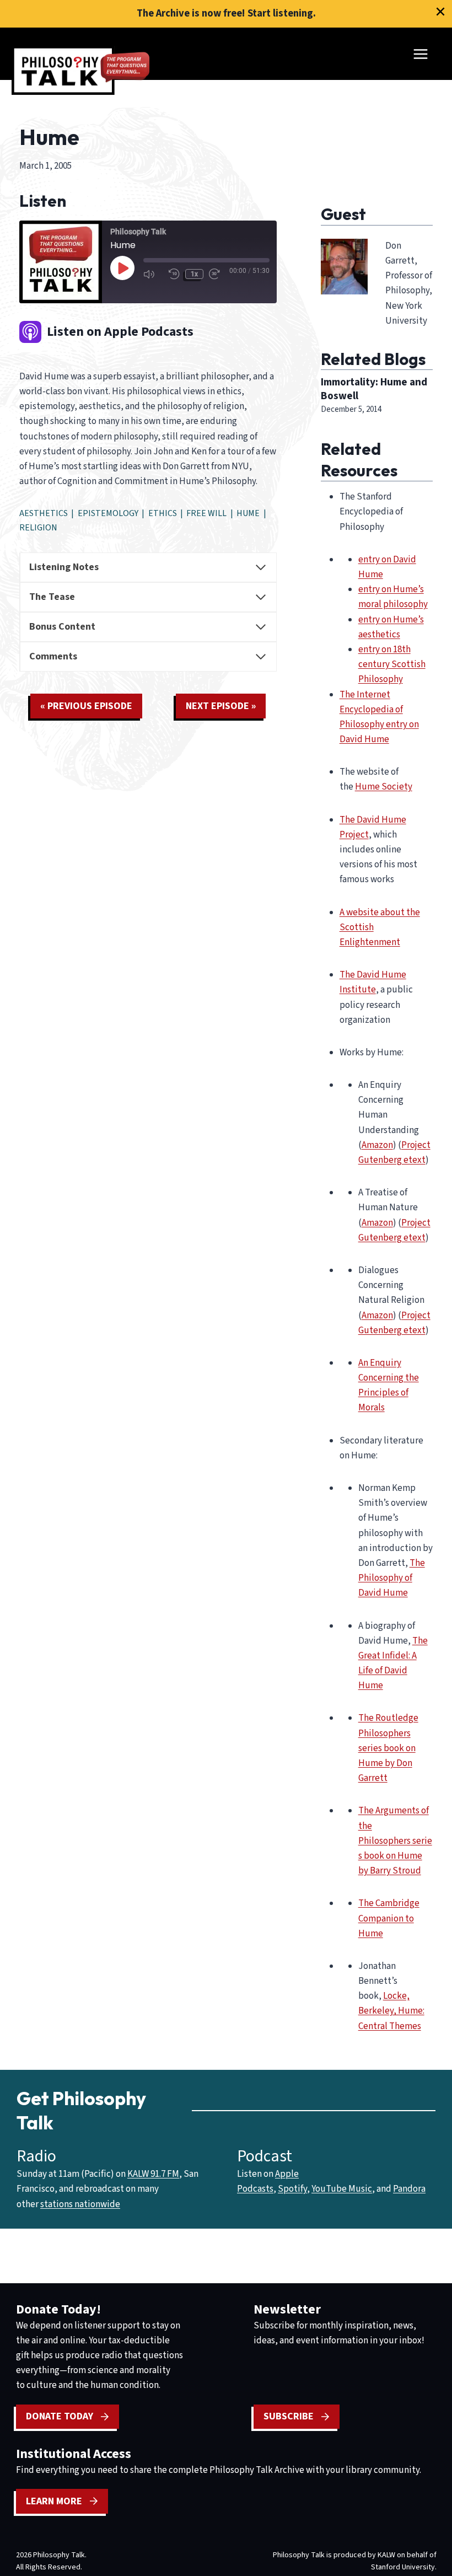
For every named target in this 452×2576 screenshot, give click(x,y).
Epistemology (108, 513)
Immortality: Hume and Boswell (374, 389)
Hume (248, 513)
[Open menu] (420, 54)
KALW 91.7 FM (153, 2174)
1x (194, 274)
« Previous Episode (86, 706)
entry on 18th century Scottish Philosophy (392, 664)
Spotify (292, 2189)
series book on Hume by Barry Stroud (395, 1856)
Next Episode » (221, 706)
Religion (38, 528)
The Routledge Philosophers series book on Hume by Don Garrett (388, 1748)
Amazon (377, 1145)
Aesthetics (44, 513)
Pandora (409, 2189)
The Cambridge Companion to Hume (389, 1918)
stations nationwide (80, 2204)
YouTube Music (342, 2189)
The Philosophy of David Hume (392, 1578)
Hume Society (384, 787)
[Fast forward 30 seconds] (219, 274)
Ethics (163, 513)
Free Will (206, 513)
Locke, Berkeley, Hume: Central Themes (391, 2011)
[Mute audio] (153, 274)
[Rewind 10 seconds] (174, 274)
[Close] (440, 12)
